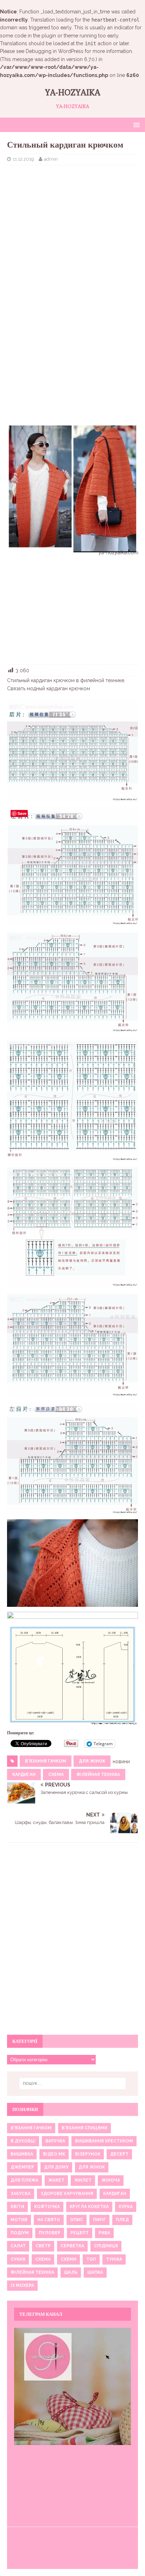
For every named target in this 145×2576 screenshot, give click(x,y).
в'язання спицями (84, 2128)
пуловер (50, 2233)
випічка (55, 2141)
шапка (95, 2272)
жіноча (111, 2180)
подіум (20, 2233)
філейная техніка (98, 1775)
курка (126, 2207)
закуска (21, 2194)
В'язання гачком (46, 1761)
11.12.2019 (23, 159)
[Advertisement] (72, 222)
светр (43, 2246)
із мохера (22, 2285)
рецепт (80, 2233)
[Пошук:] (73, 2083)
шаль (71, 2272)
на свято (49, 2220)
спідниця (106, 2246)
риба (104, 2233)
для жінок (92, 1761)
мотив (19, 2220)
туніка (114, 2259)
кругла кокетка (89, 2207)
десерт (119, 2154)
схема (56, 1775)
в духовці (23, 2141)
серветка (72, 2246)
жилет (83, 2180)
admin (51, 159)
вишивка (22, 2154)
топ (91, 2259)
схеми (68, 2259)
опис (77, 2220)
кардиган (24, 1775)
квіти (17, 2207)
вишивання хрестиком (104, 2141)
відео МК (54, 2154)
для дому (56, 2167)
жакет (56, 2180)
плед (122, 2220)
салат (18, 2246)
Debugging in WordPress (55, 51)
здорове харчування (67, 2194)
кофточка (47, 2207)
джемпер (22, 2167)
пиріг (99, 2220)
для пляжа (24, 2180)
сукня (18, 2259)
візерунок (88, 2154)
